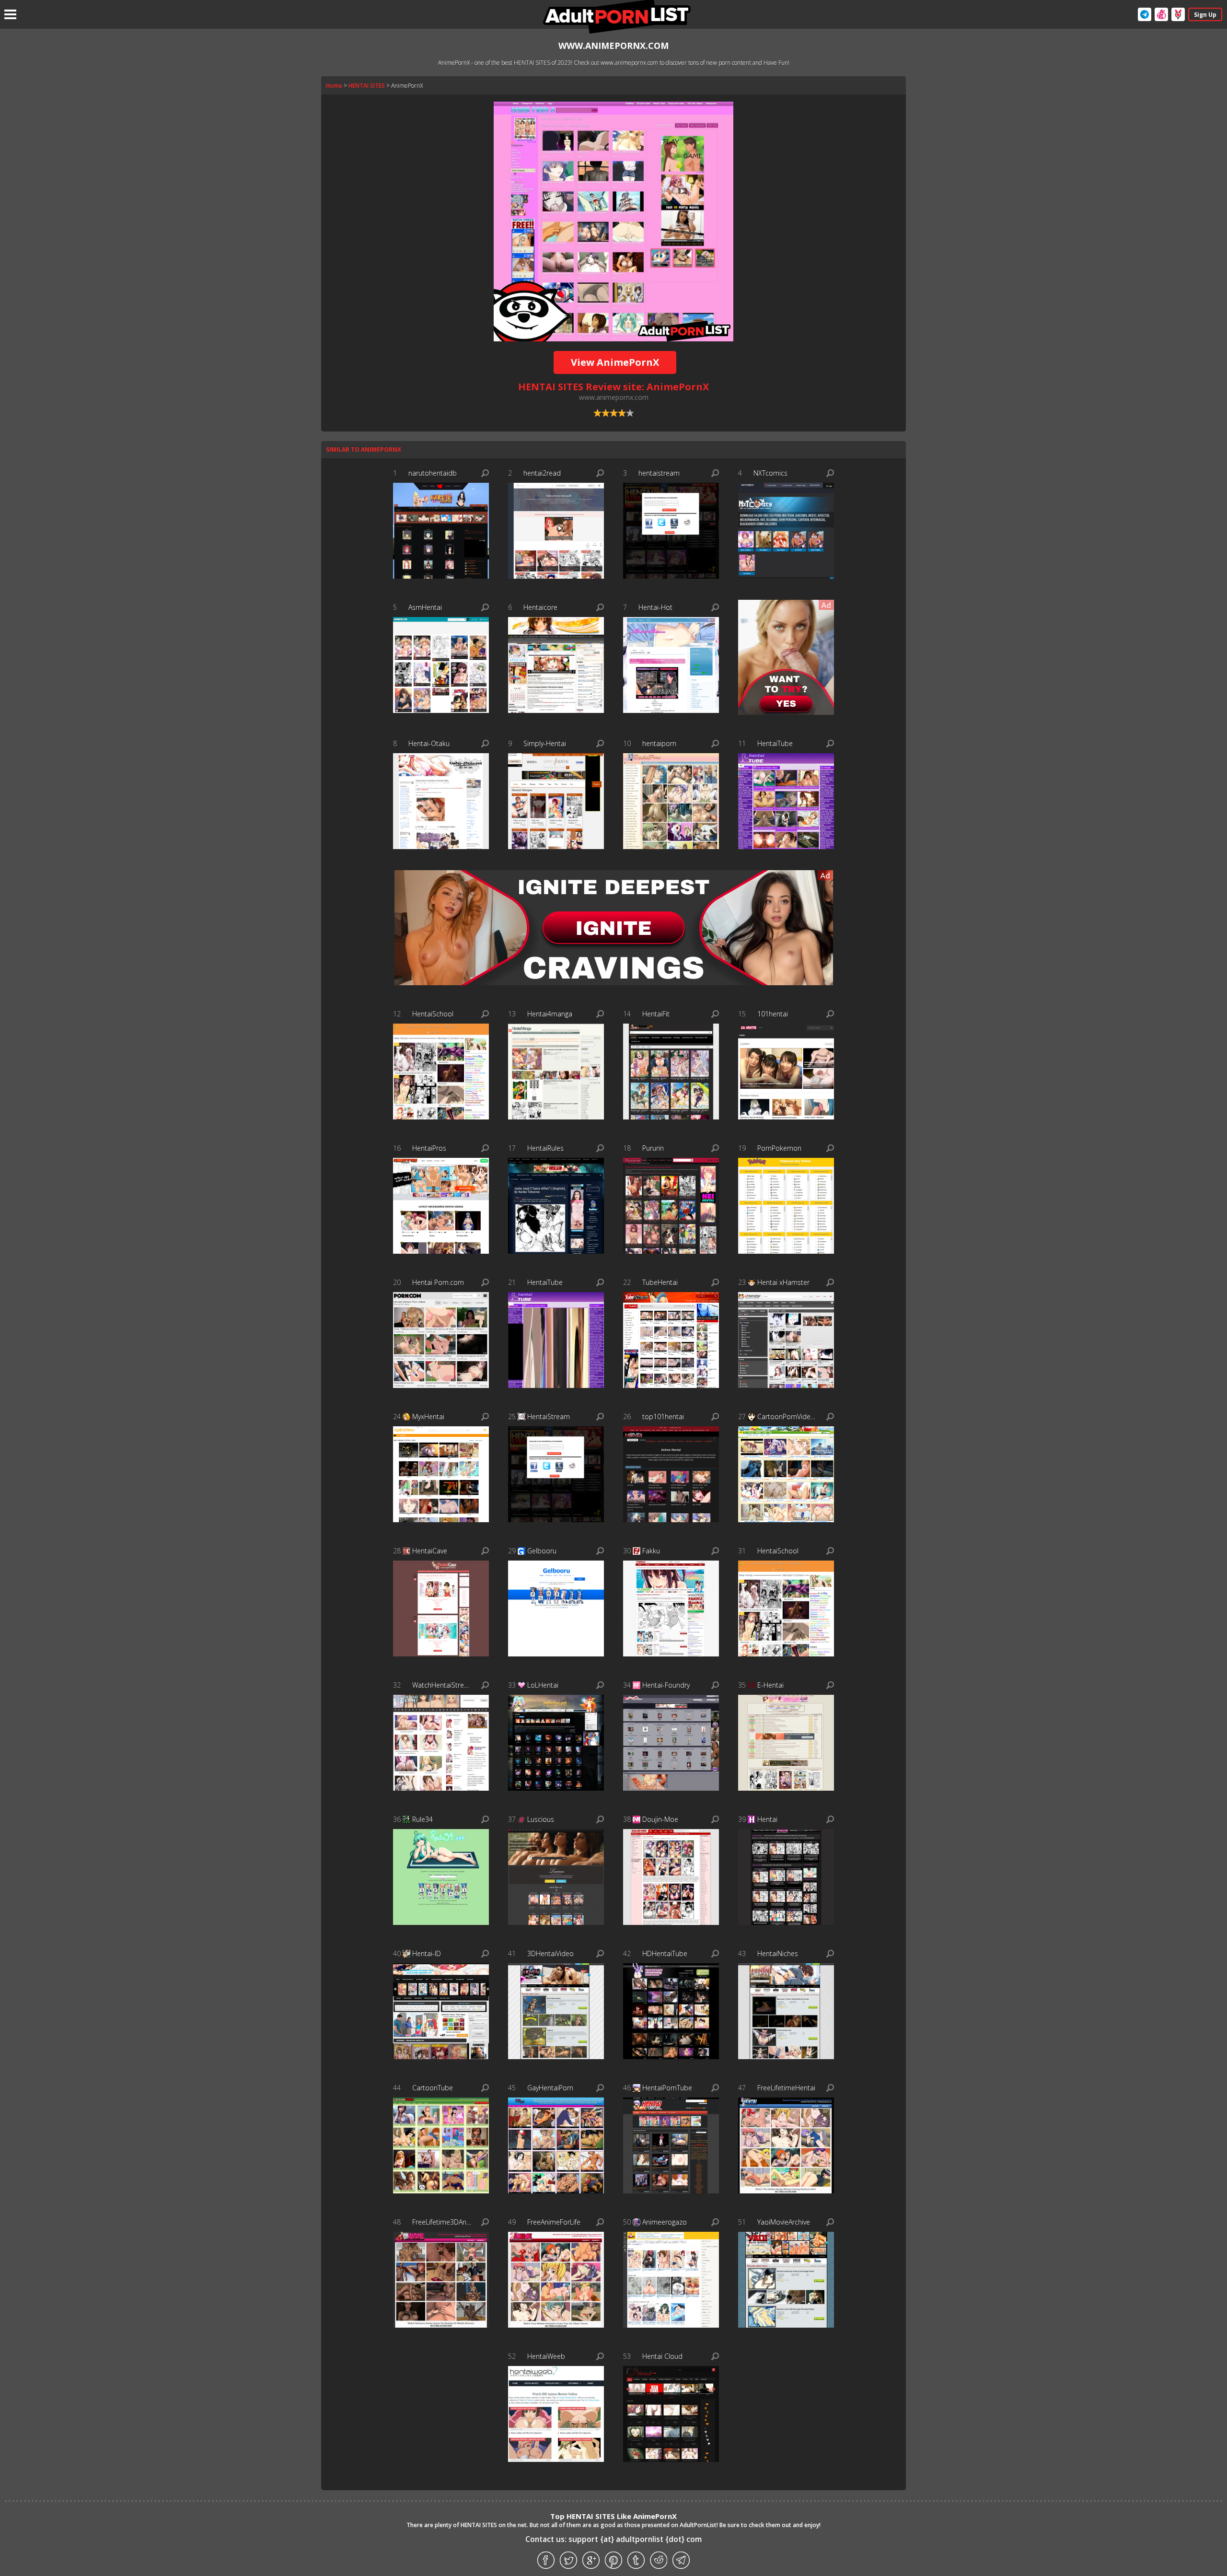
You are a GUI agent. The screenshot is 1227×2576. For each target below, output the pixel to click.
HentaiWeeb (546, 2356)
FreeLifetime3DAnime (442, 2222)
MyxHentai (428, 1416)
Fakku (651, 1551)
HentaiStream (549, 1416)
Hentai (767, 1819)
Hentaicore (540, 607)
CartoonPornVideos (787, 1416)
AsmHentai (425, 607)
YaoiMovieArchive (784, 2222)
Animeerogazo (665, 2222)
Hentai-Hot (655, 607)
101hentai (773, 1014)
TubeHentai (660, 1282)
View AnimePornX (615, 362)
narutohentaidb (433, 473)
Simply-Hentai (545, 743)
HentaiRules (545, 1148)
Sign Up (1205, 15)
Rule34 (423, 1819)
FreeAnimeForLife (554, 2222)
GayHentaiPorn (550, 2088)
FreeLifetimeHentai (786, 2088)
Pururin (653, 1148)
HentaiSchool (433, 1014)
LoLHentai (543, 1685)
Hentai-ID (427, 1953)
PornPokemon (779, 1148)
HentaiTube (775, 743)
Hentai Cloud (662, 2356)
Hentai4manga (550, 1014)
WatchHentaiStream (442, 1685)
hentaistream (659, 473)
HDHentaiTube (665, 1953)
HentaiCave (430, 1551)
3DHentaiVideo (550, 1953)
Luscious (541, 1819)
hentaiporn (659, 743)
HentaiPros (429, 1148)
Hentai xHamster (783, 1282)
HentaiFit (656, 1014)
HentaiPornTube (667, 2088)
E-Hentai (770, 1685)
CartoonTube (433, 2088)
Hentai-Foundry (666, 1685)
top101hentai (663, 1416)
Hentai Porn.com (438, 1282)
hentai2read (542, 473)
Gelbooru (542, 1551)
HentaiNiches (778, 1953)
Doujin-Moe (660, 1819)
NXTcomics (770, 473)
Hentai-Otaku (429, 743)
